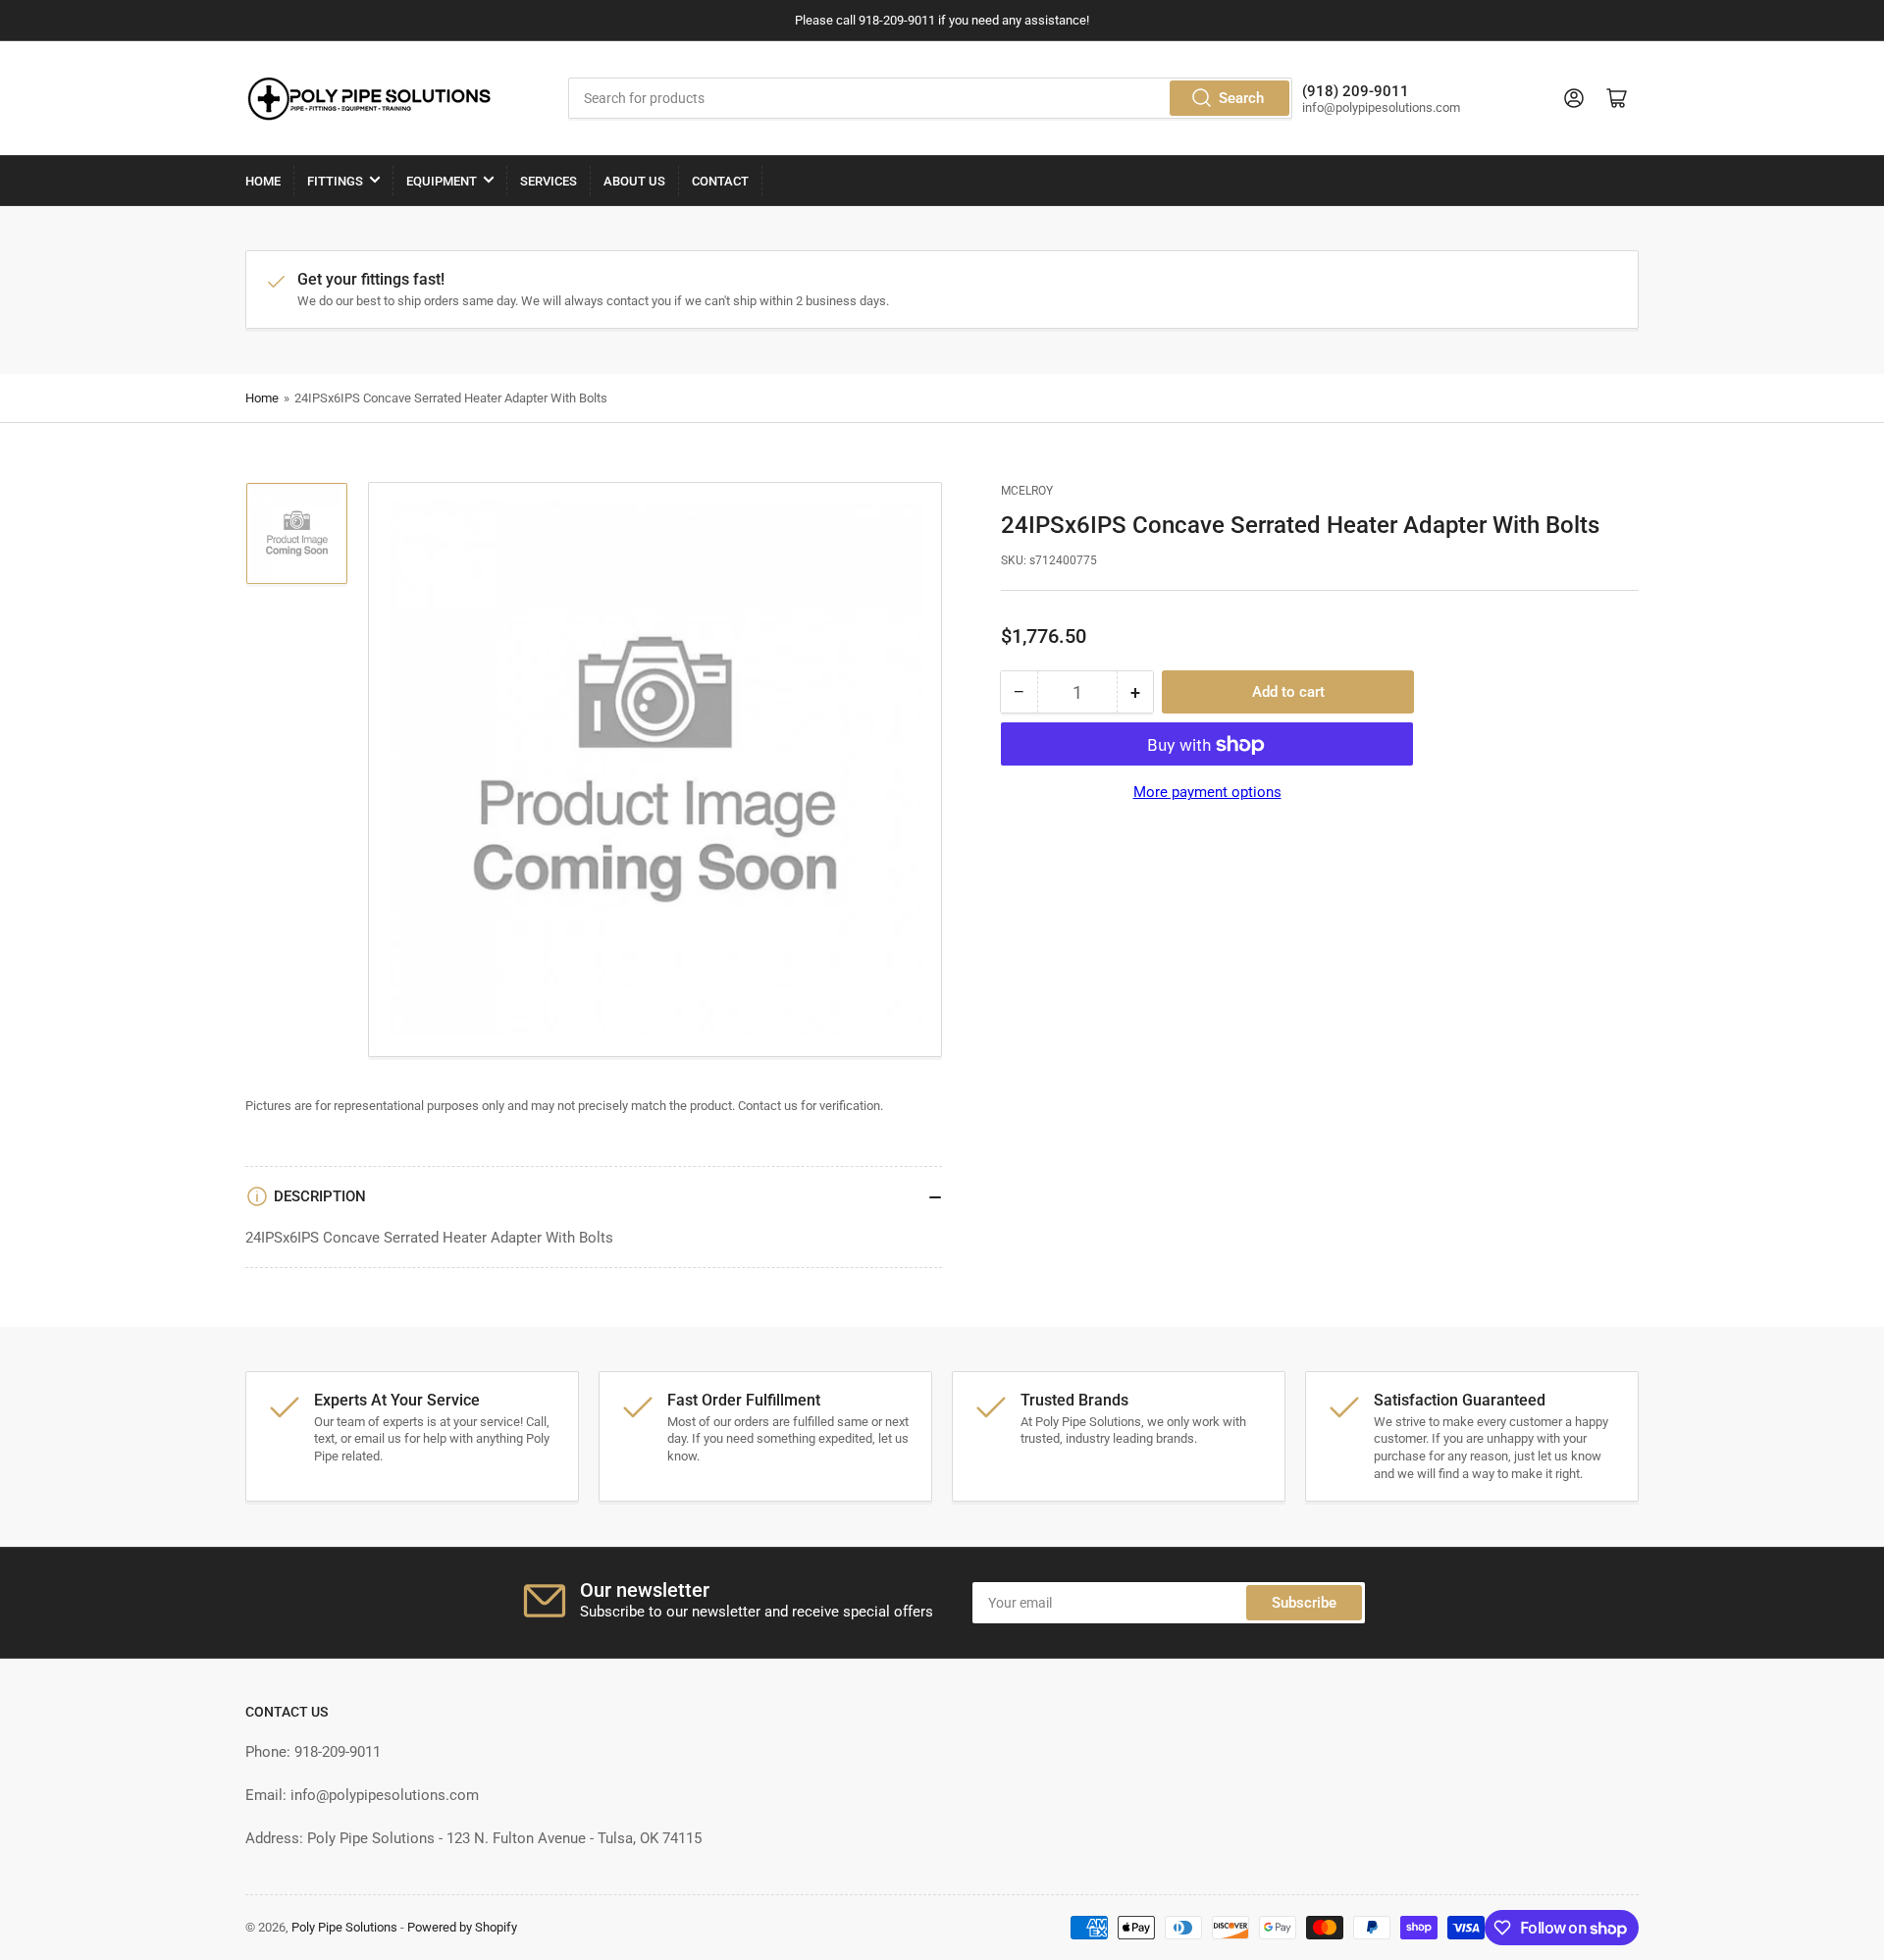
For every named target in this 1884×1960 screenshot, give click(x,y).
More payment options (1207, 793)
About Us (634, 181)
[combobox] (930, 98)
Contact (720, 181)
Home (263, 181)
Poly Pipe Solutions (344, 1927)
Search (1241, 98)
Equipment (442, 181)
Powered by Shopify (462, 1927)
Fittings (335, 181)
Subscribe (1304, 1603)
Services (549, 181)
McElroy (1027, 491)
